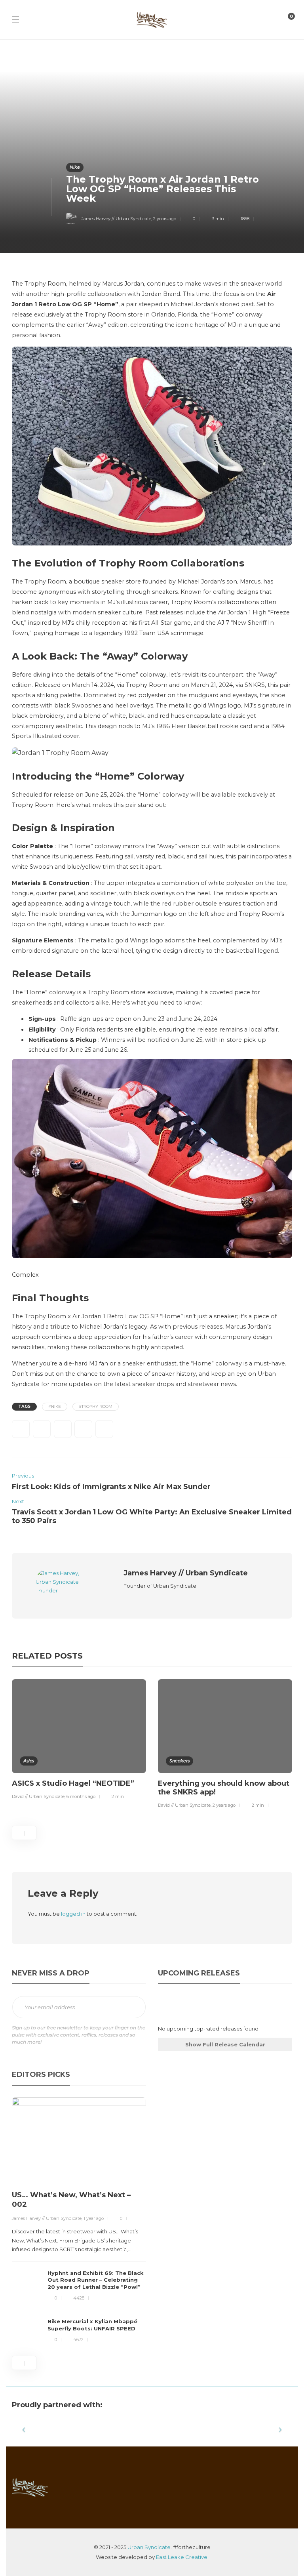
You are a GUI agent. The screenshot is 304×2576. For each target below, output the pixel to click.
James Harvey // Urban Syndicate (116, 219)
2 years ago (165, 219)
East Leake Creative (182, 2557)
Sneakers (180, 1761)
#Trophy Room (96, 1406)
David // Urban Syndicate (38, 1796)
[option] (79, 1741)
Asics (29, 1761)
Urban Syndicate (149, 2547)
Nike (75, 167)
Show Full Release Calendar (225, 2044)
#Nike (55, 1406)
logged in (73, 1914)
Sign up (134, 2008)
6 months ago (81, 1796)
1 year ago (94, 2218)
